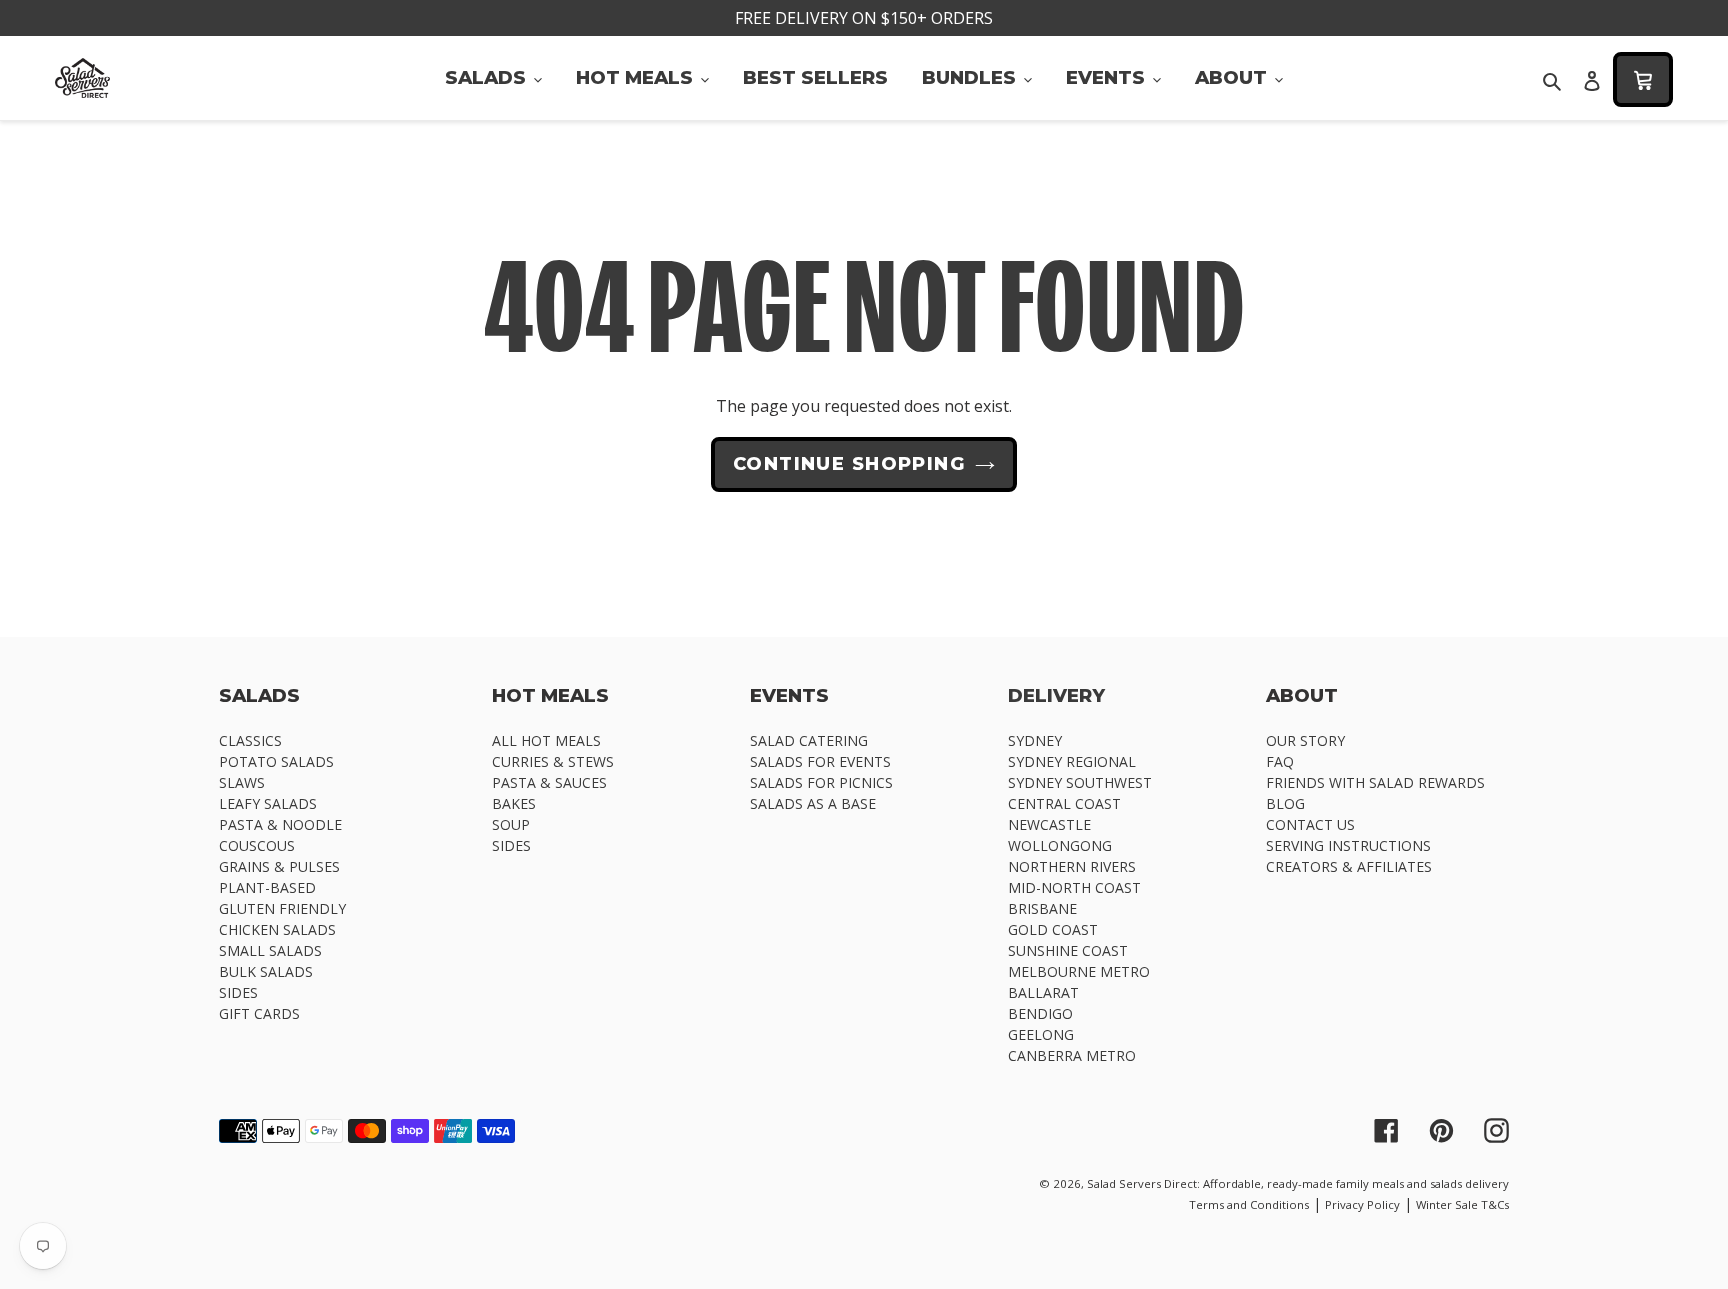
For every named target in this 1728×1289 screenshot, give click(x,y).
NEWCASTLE (1049, 824)
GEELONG (1041, 1034)
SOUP (511, 824)
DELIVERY (1056, 695)
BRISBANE (1042, 908)
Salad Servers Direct (1142, 1183)
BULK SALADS (266, 971)
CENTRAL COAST (1064, 803)
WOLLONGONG (1060, 845)
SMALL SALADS (270, 950)
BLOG (1285, 803)
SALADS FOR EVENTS (820, 761)
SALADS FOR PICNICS (821, 782)
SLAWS (242, 782)
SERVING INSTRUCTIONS (1348, 845)
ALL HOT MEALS (546, 740)
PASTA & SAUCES (549, 782)
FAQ (1280, 761)
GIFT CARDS (259, 1013)
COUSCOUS (257, 845)
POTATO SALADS (276, 761)
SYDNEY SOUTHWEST (1080, 782)
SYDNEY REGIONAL (1072, 761)
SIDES (238, 992)
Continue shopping (849, 464)
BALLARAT (1043, 992)
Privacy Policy (1362, 1204)
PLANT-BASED (267, 887)
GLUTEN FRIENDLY (282, 908)
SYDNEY (1035, 740)
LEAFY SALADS (268, 803)
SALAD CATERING (809, 740)
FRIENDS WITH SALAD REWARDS (1375, 782)
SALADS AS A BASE (813, 803)
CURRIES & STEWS (553, 761)
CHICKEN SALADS (277, 929)
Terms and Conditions (1249, 1204)
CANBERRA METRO (1072, 1055)
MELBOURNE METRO (1079, 971)
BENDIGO (1040, 1013)
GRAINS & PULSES (279, 866)
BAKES (514, 803)
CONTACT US (1310, 824)
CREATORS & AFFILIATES (1349, 866)
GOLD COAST (1053, 929)
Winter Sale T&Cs (1462, 1204)
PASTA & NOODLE (280, 824)
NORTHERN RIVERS (1072, 866)
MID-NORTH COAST (1074, 887)
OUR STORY (1305, 740)
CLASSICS (250, 740)
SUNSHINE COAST (1068, 950)
